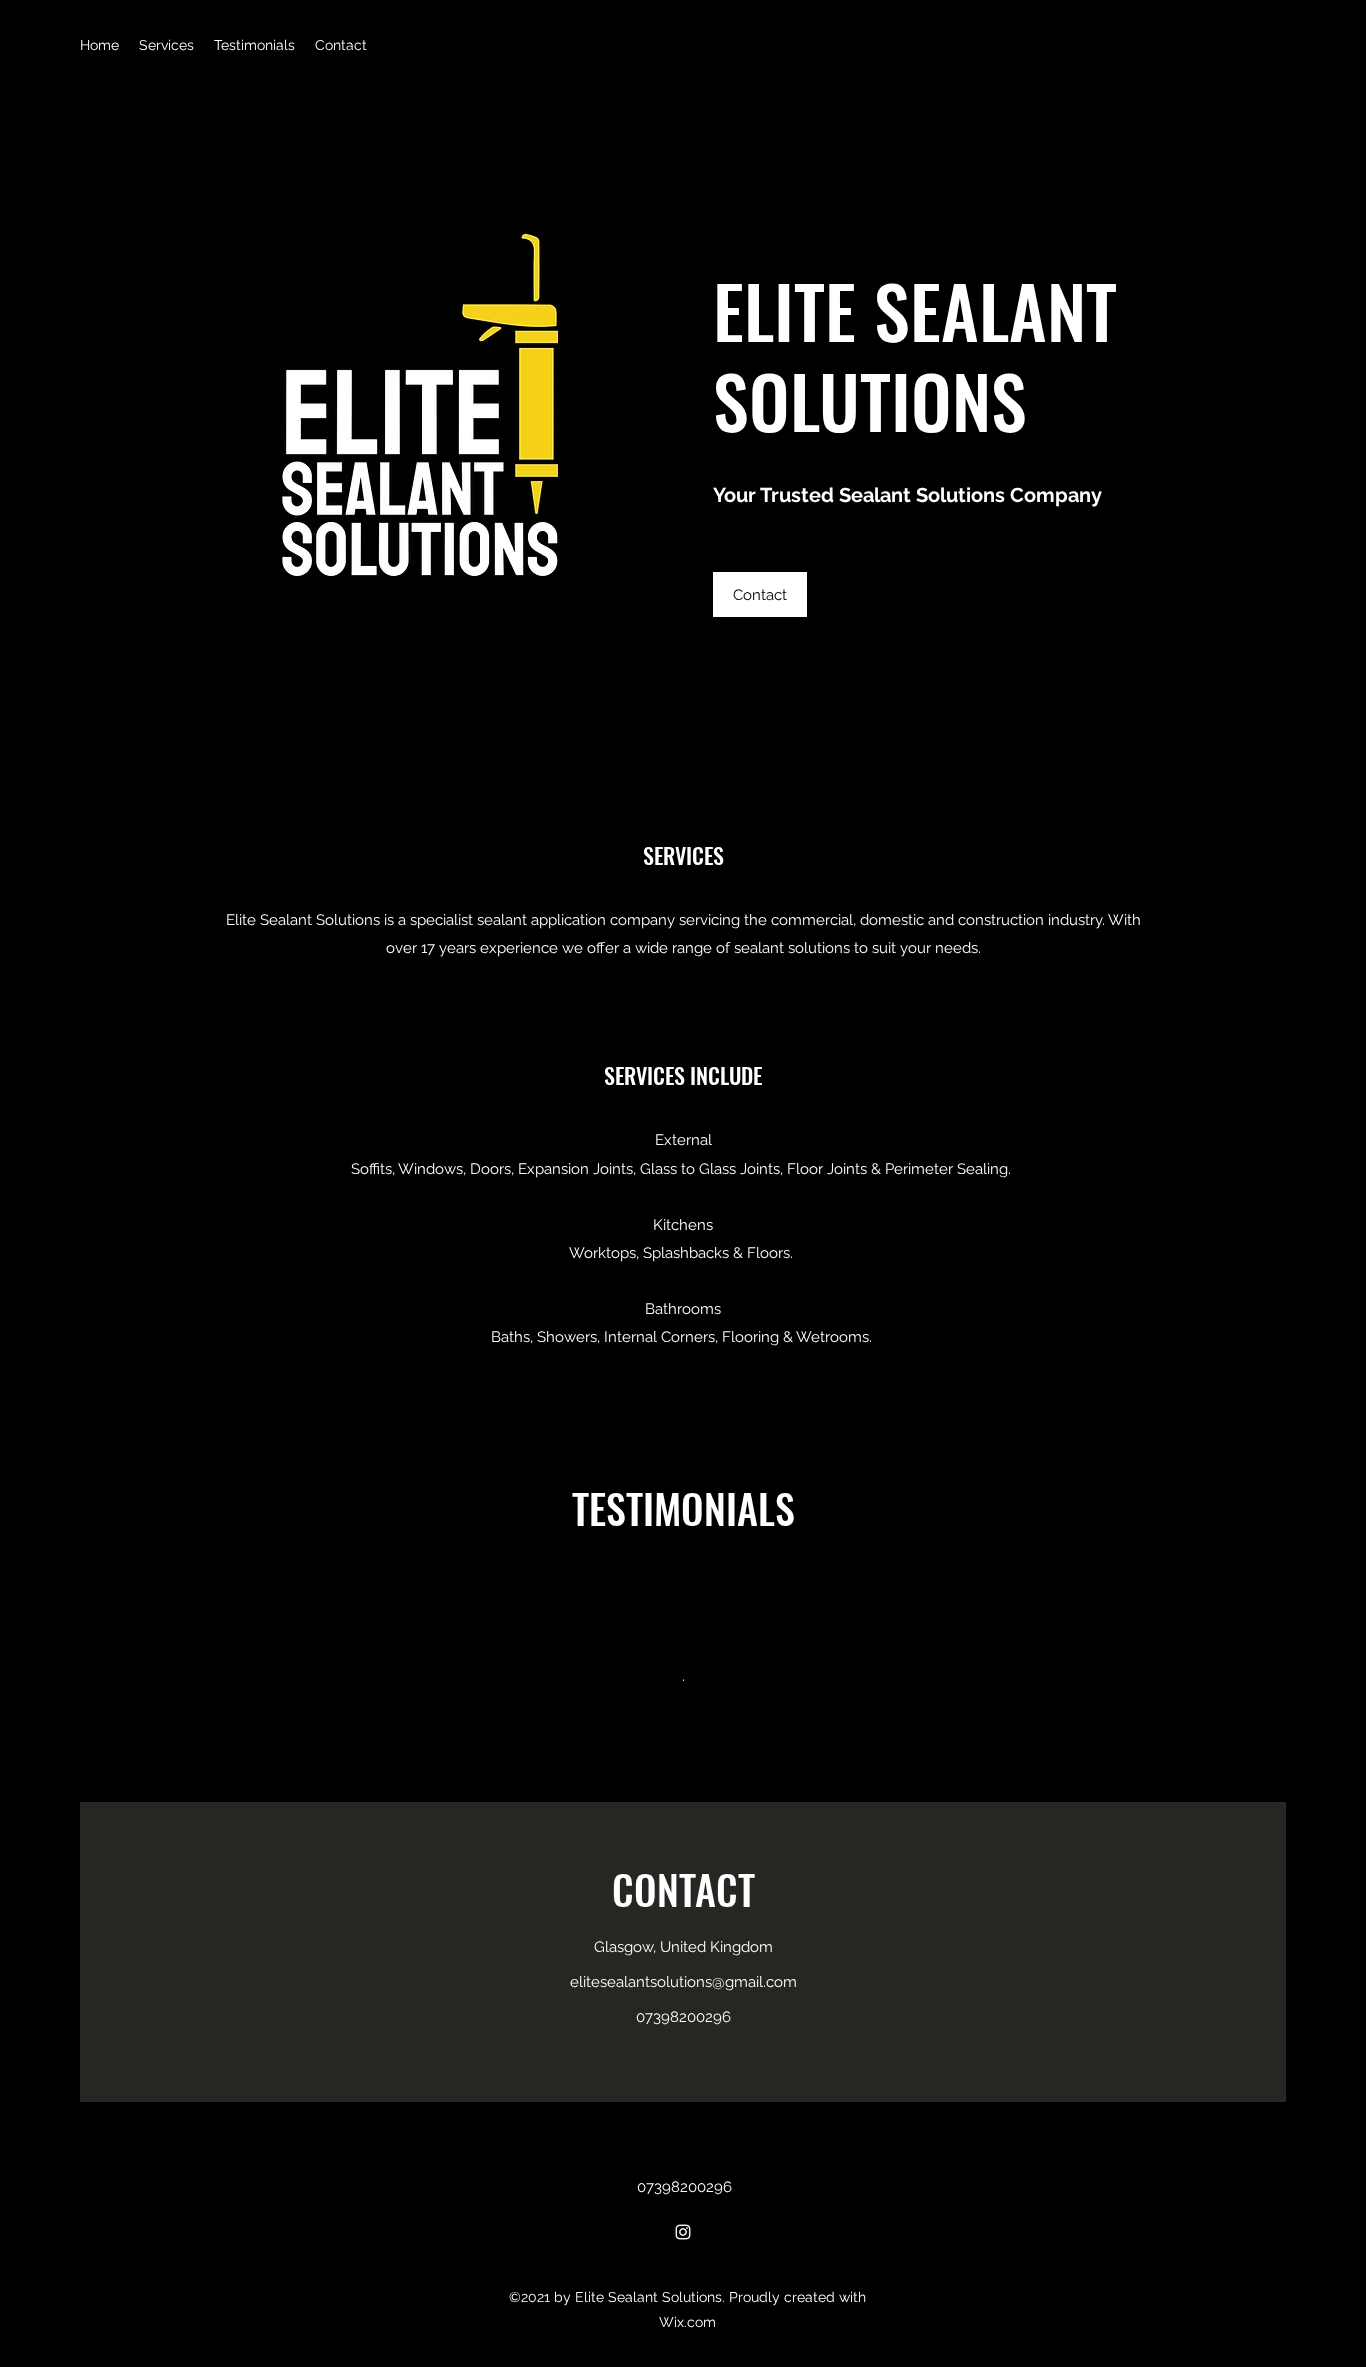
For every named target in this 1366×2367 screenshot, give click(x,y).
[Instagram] (683, 2232)
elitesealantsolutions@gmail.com (683, 1982)
